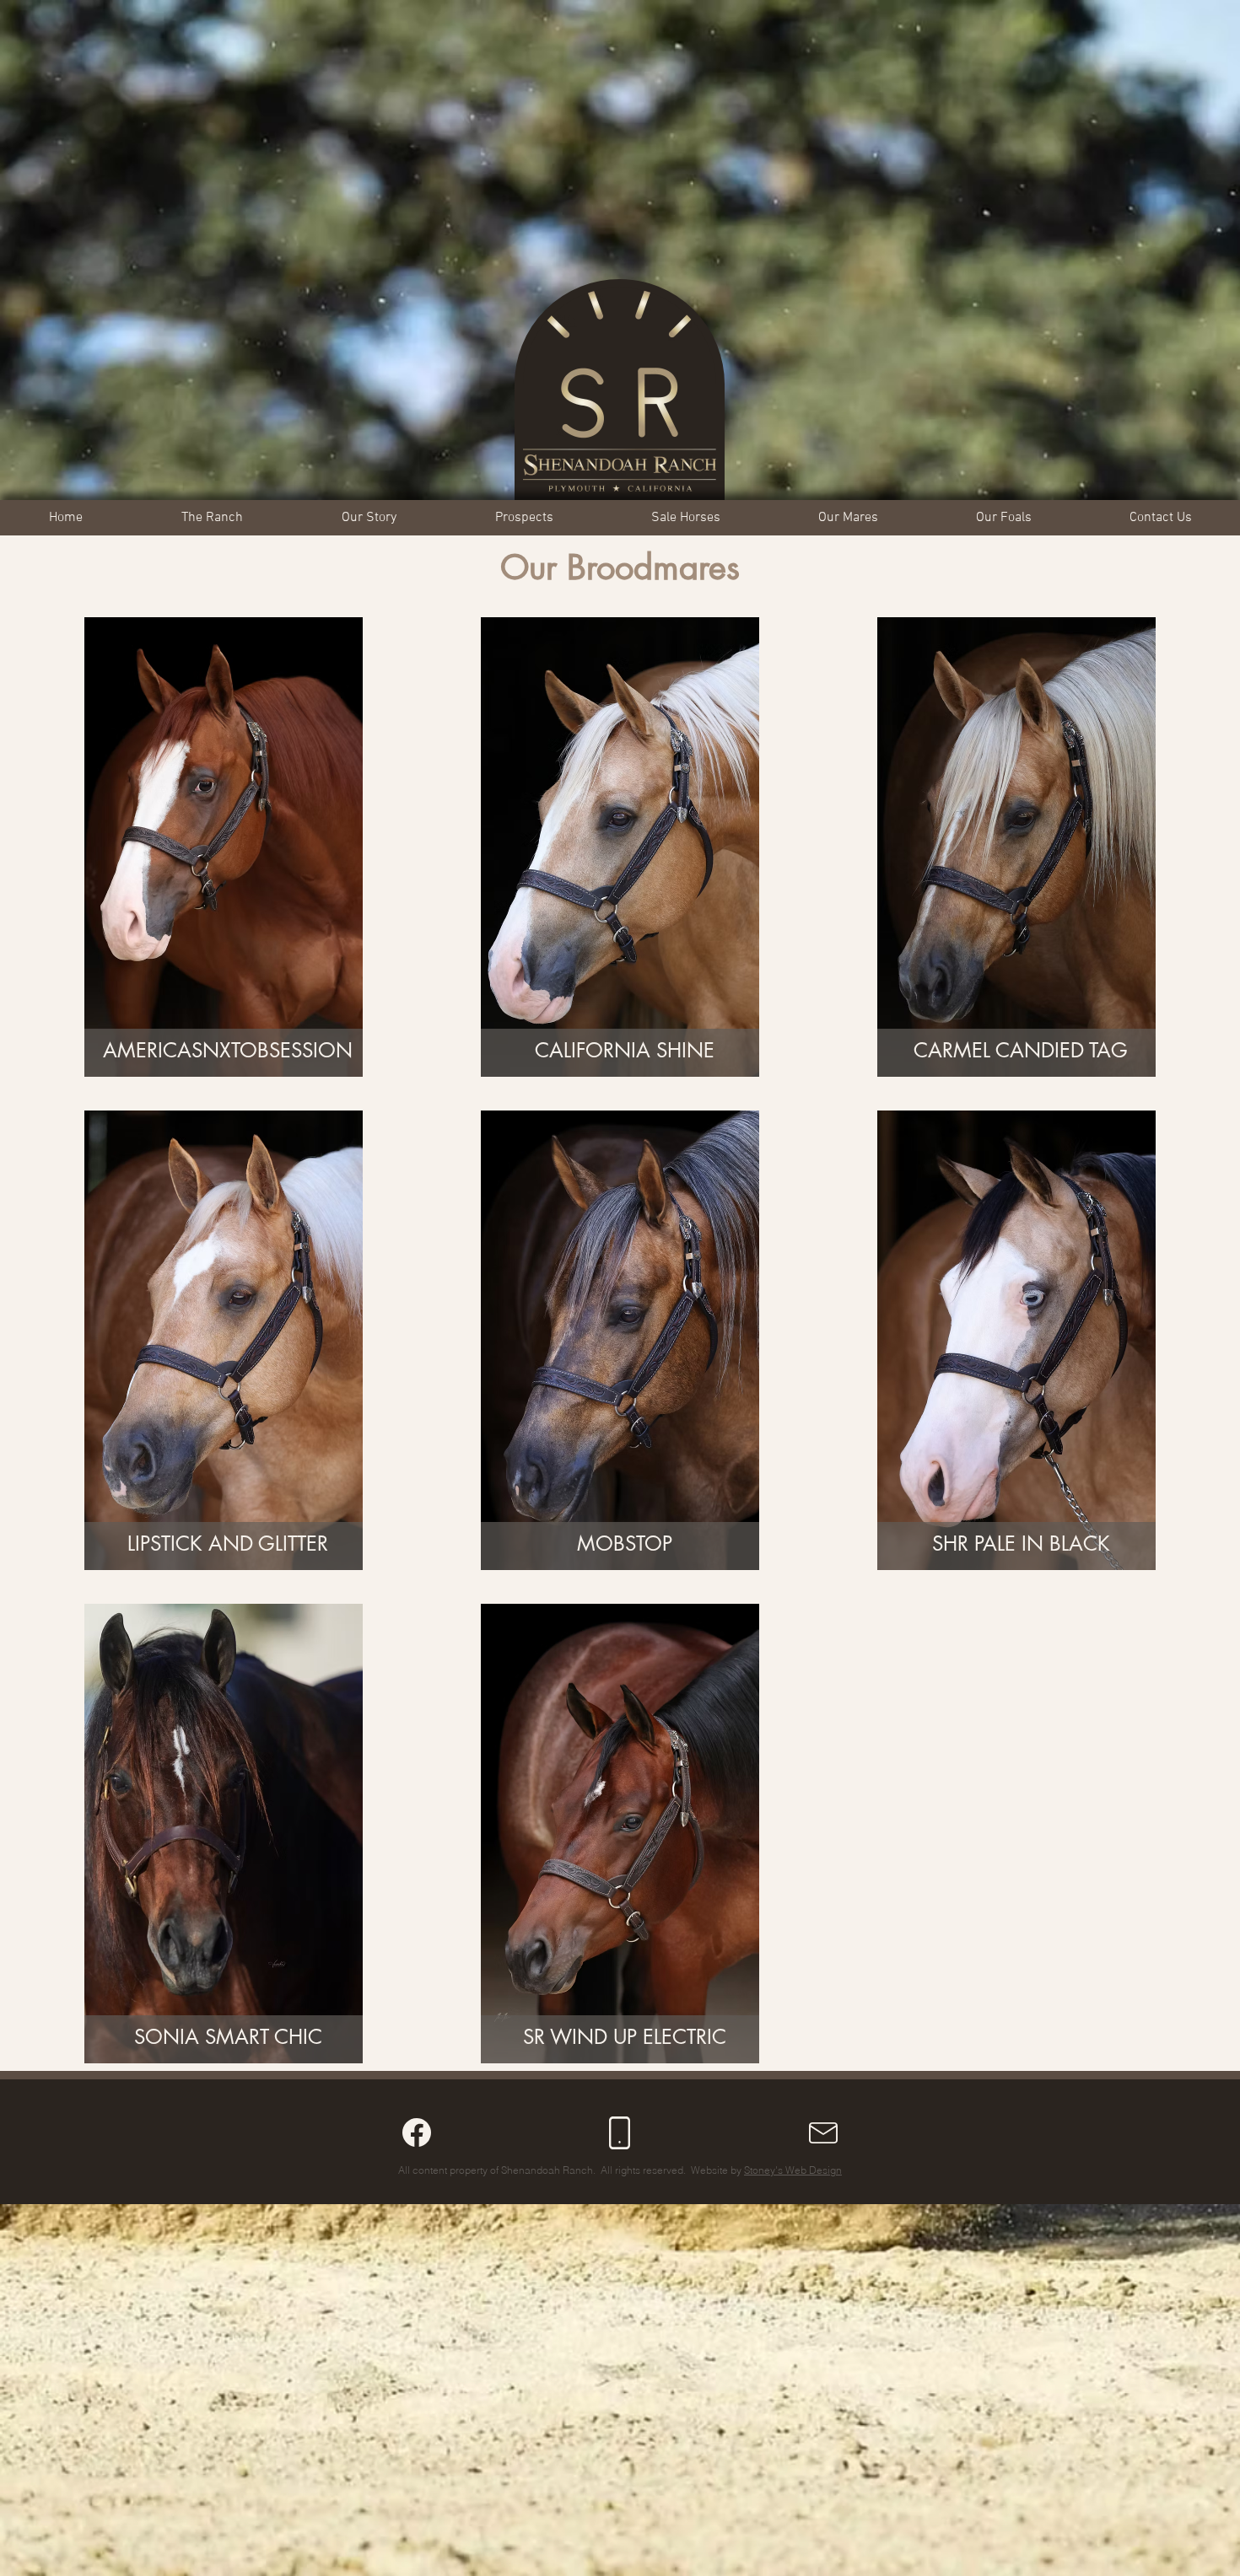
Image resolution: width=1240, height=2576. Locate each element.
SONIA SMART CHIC (228, 2037)
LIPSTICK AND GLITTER (228, 1543)
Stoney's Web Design (793, 2170)
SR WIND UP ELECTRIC (625, 2037)
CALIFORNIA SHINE (625, 1050)
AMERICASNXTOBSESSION (228, 1050)
